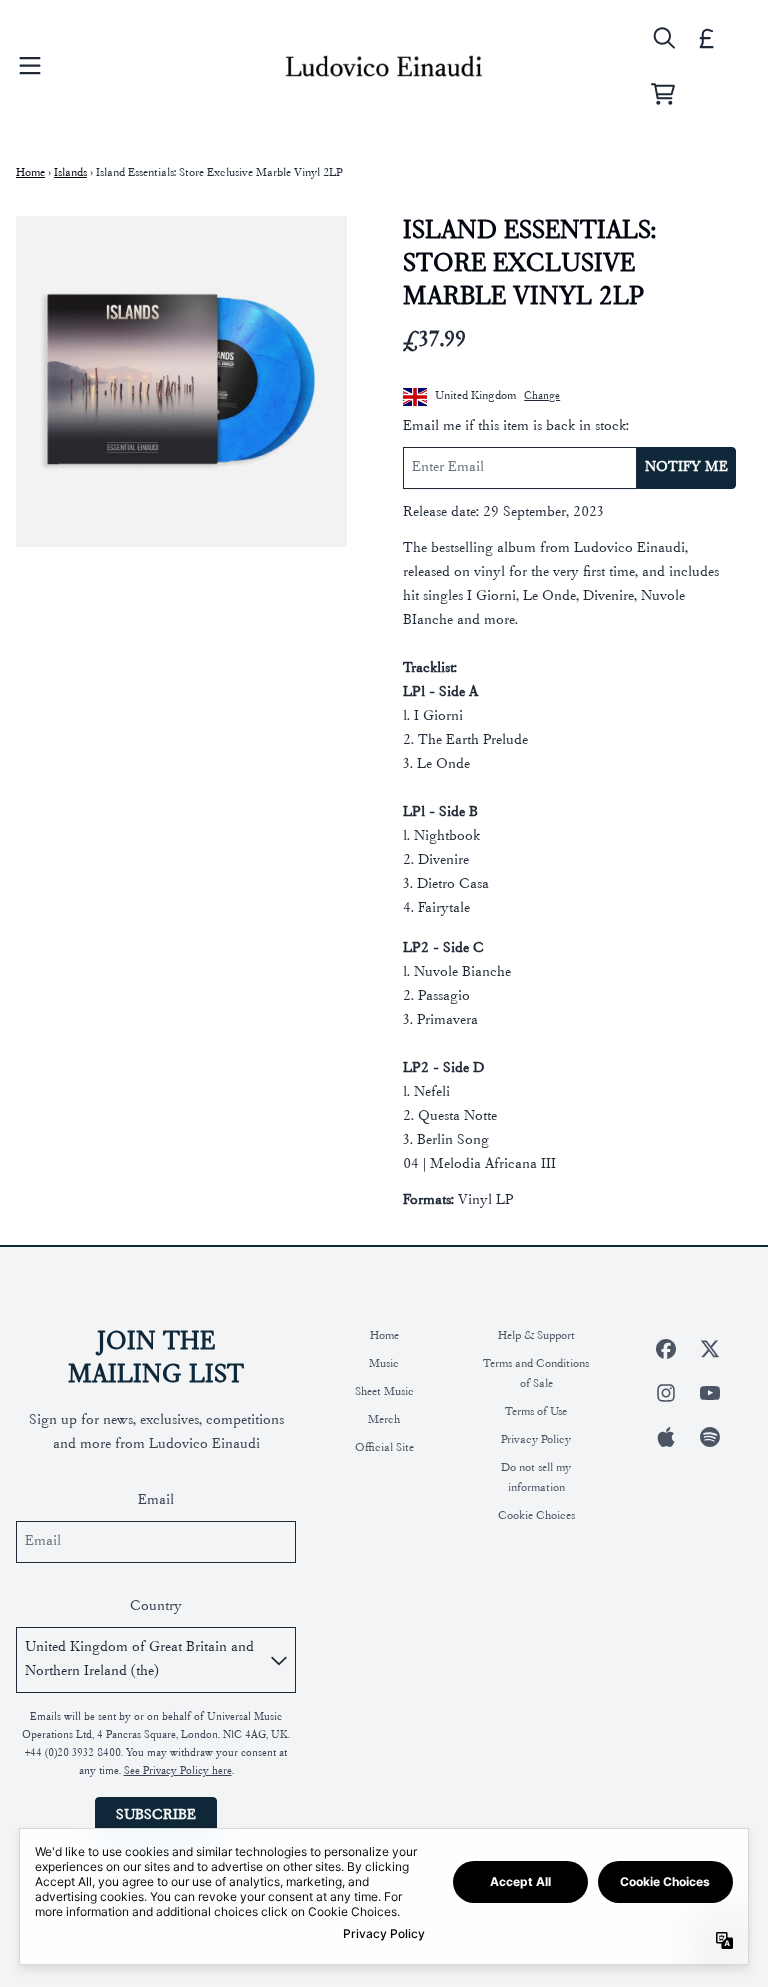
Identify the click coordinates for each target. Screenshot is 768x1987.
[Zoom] (181, 381)
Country (156, 1606)
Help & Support (536, 1336)
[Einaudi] (384, 66)
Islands (70, 173)
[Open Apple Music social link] (666, 1437)
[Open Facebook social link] (666, 1349)
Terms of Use (536, 1412)
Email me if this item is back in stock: (516, 426)
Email (156, 1500)
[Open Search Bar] (663, 38)
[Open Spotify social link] (710, 1437)
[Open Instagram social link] (666, 1393)
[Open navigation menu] (30, 66)
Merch (384, 1420)
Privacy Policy (536, 1440)
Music (384, 1364)
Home (30, 173)
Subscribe (156, 1815)
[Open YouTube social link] (710, 1393)
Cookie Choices (536, 1516)
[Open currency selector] (707, 38)
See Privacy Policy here (178, 1771)
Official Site (384, 1448)
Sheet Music (384, 1392)
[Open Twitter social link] (710, 1349)
